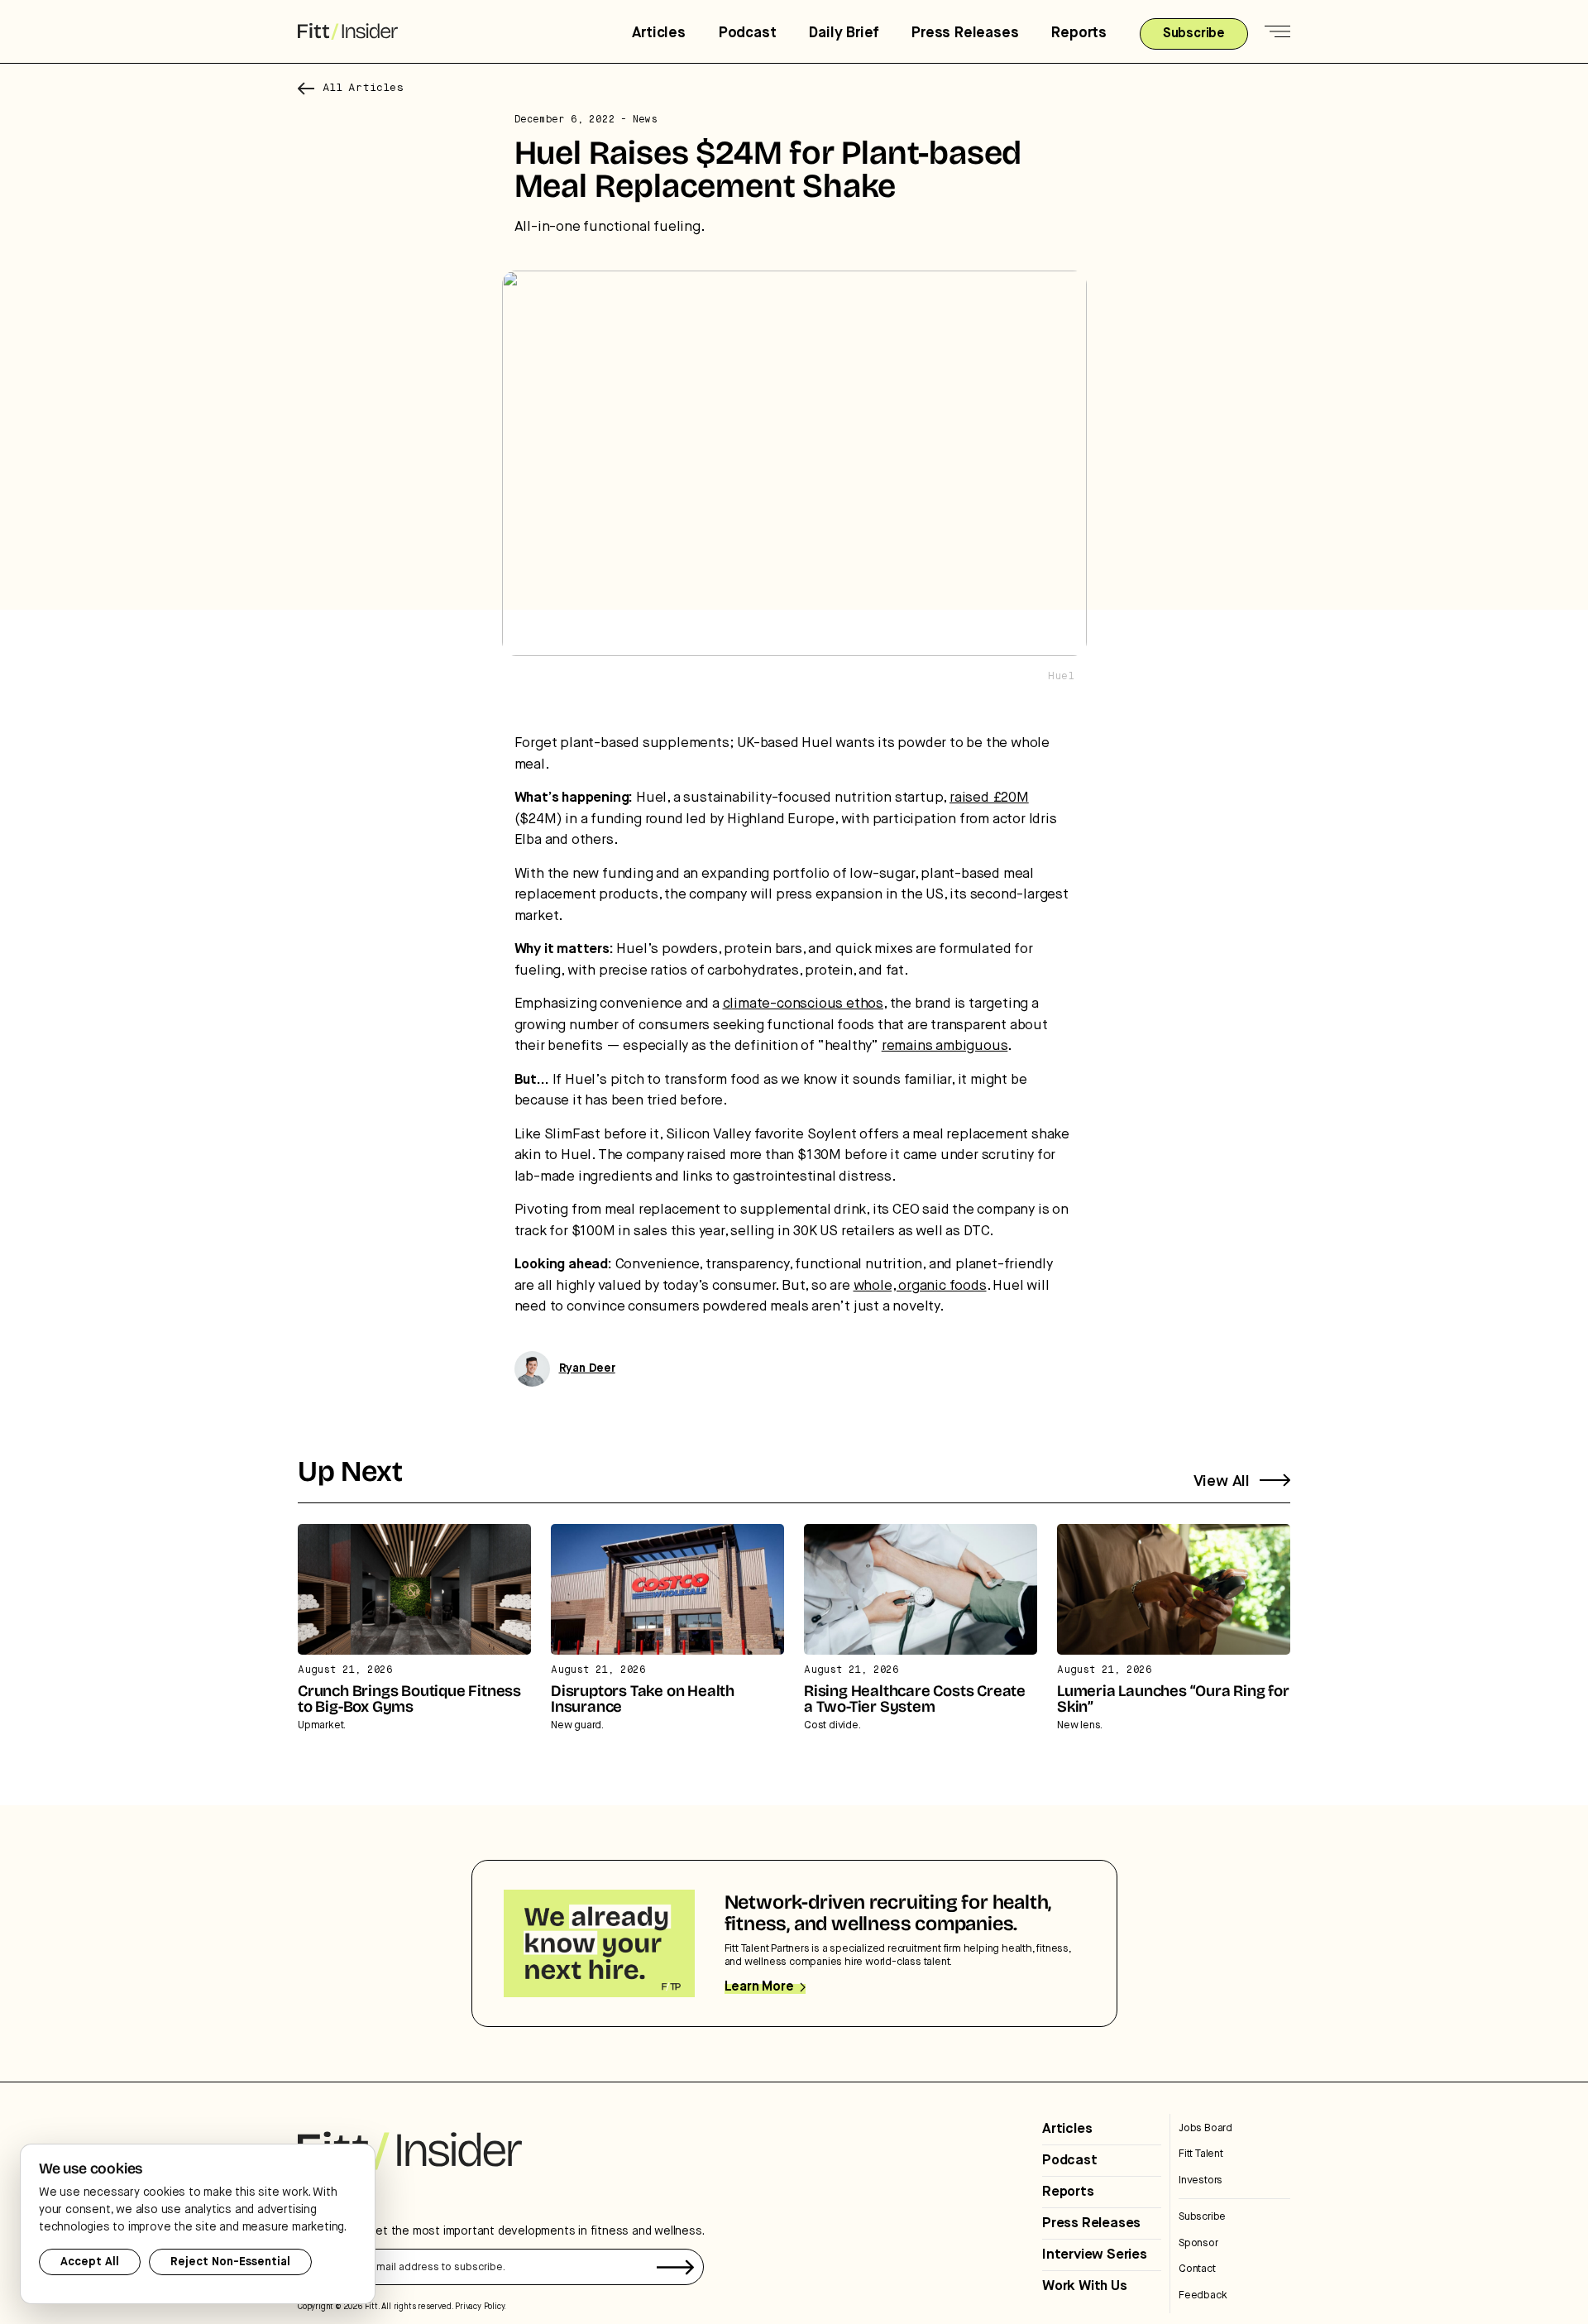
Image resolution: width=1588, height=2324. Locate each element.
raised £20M (989, 798)
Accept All (90, 2262)
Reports (1079, 33)
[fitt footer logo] (410, 2151)
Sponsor (1198, 2243)
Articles (658, 33)
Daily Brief (844, 33)
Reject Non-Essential (230, 2262)
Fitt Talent (1201, 2154)
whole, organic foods (920, 1286)
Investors (1201, 2180)
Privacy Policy (479, 2307)
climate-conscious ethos (803, 1004)
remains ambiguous (945, 1046)
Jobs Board (1205, 2128)
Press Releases (965, 33)
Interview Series (1095, 2255)
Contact (1197, 2269)
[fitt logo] (348, 32)
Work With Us (1085, 2286)
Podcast (748, 33)
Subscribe (1202, 2217)
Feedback (1203, 2295)
